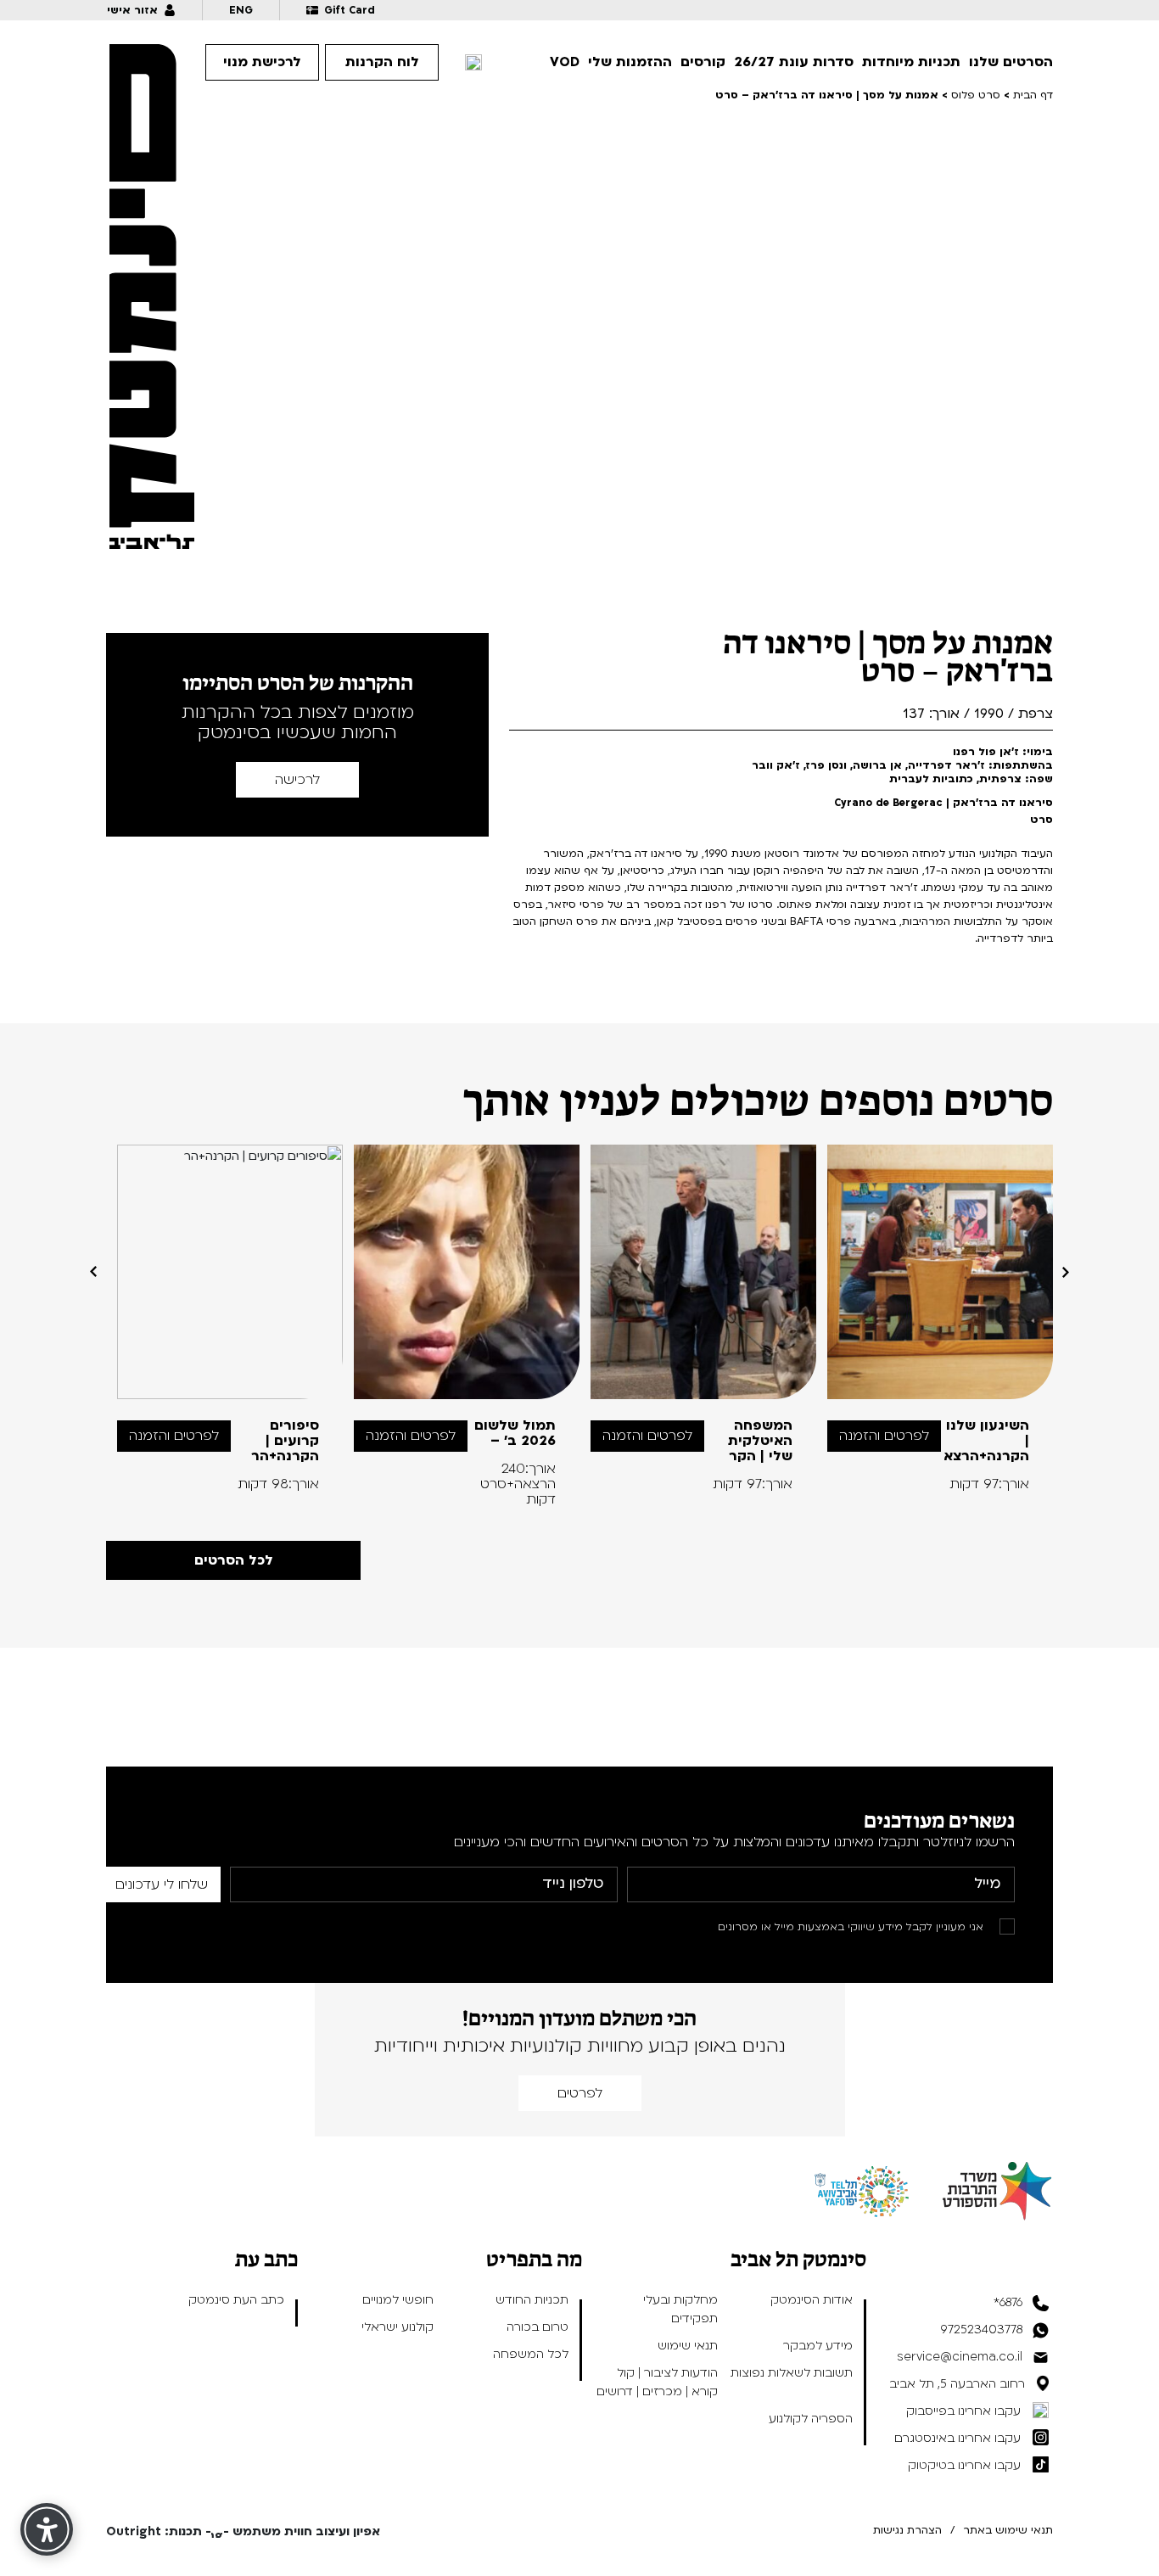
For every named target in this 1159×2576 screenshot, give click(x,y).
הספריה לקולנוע (811, 2419)
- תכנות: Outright (159, 2531)
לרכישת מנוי (262, 62)
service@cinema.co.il (960, 2357)
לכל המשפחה (531, 2354)
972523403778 (982, 2330)
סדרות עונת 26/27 (794, 62)
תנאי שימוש (688, 2346)
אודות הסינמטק (812, 2300)
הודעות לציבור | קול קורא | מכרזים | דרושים (657, 2382)
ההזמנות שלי (630, 62)
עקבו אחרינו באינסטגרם (957, 2438)
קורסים (703, 62)
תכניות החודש (532, 2300)
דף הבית (1033, 95)
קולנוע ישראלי (398, 2327)
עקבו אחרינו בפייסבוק (963, 2411)
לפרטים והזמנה (884, 1436)
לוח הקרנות (382, 62)
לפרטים (580, 2093)
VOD (565, 62)
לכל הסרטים (234, 1560)
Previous (1066, 1272)
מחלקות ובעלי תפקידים (680, 2309)
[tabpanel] (941, 1318)
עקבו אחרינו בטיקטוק (964, 2465)
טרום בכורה (538, 2327)
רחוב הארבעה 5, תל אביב (957, 2384)
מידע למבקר (818, 2346)
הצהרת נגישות (907, 2530)
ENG (241, 10)
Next (93, 1272)
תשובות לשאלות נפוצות (792, 2373)
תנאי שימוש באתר (1008, 2530)
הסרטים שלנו (1011, 62)
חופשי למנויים (398, 2300)
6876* (1008, 2302)
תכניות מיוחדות (911, 62)
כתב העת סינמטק (236, 2300)
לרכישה (297, 780)
